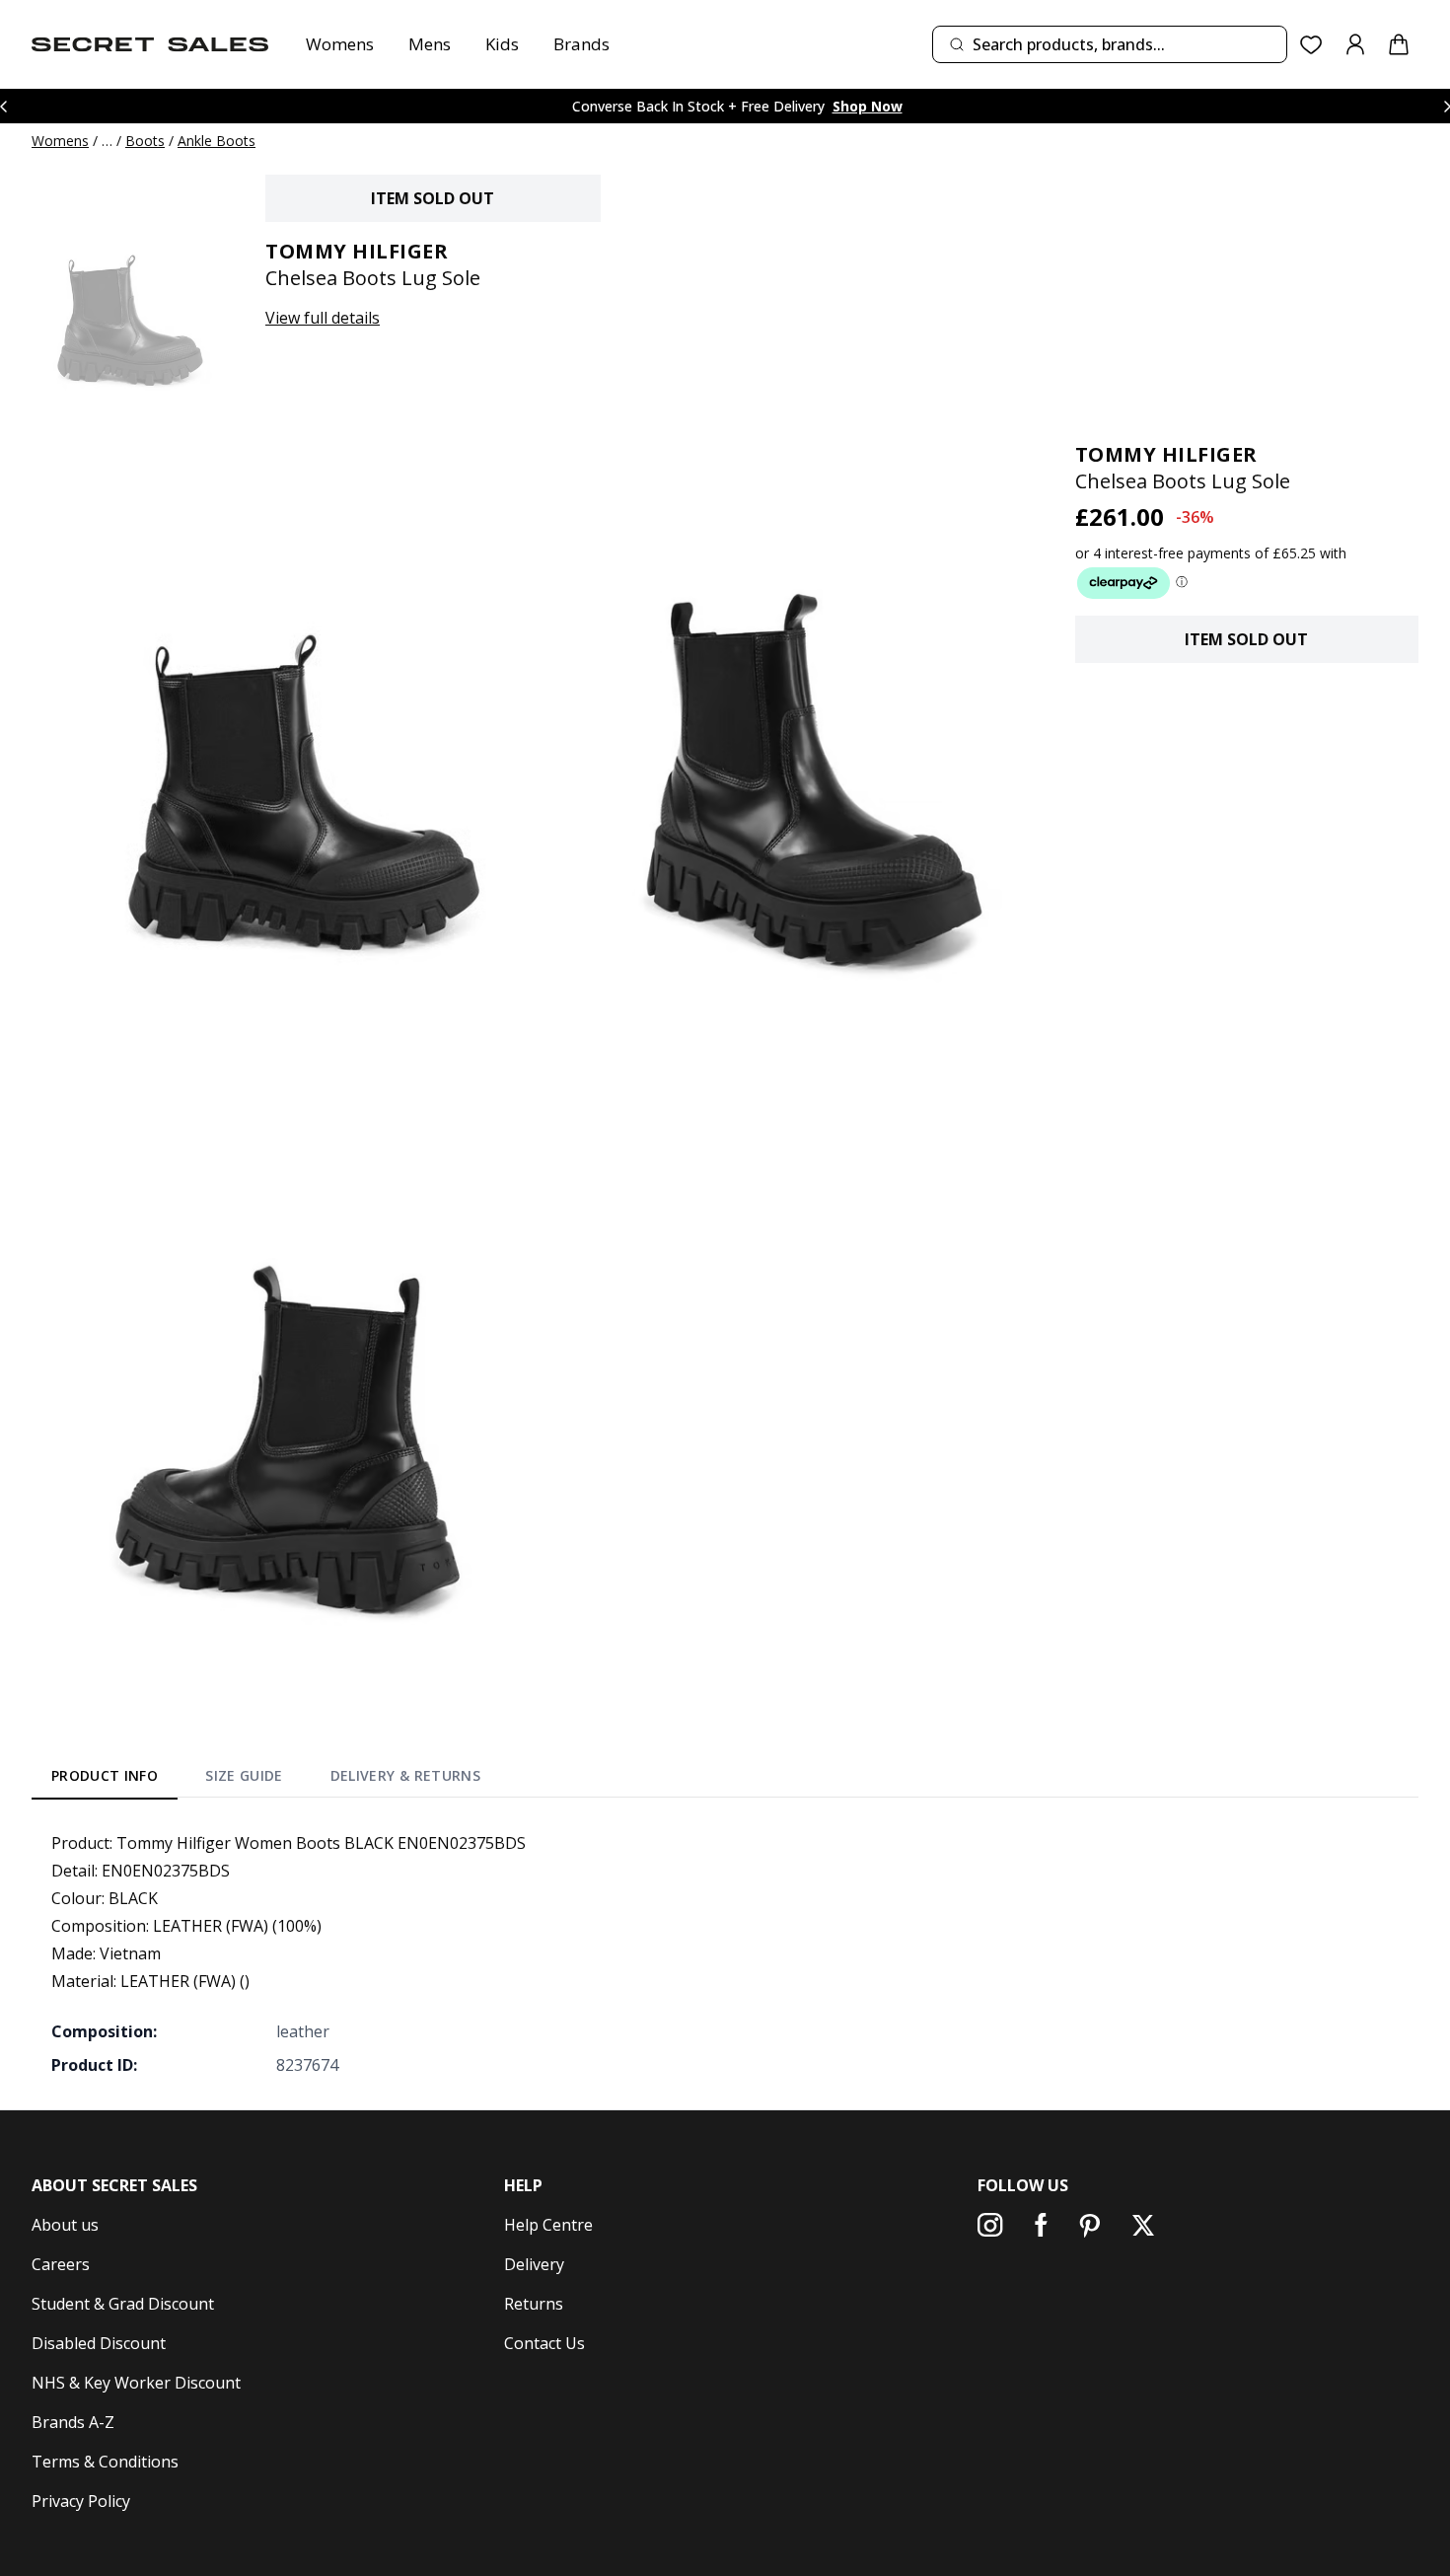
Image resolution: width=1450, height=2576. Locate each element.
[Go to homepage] (150, 44)
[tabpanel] (725, 1953)
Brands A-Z (73, 2422)
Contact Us (544, 2343)
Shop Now (868, 106)
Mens (430, 44)
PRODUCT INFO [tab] (105, 1775)
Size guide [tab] (244, 1775)
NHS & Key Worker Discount (136, 2383)
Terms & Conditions (105, 2462)
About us (65, 2225)
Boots (145, 141)
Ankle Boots (217, 141)
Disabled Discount (99, 2343)
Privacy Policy (81, 2501)
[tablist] (266, 1779)
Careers (61, 2264)
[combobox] (1110, 44)
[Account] (1355, 44)
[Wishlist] (1311, 45)
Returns (534, 2304)
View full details (323, 318)
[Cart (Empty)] (1399, 44)
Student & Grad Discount (123, 2304)
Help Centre (548, 2225)
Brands (581, 44)
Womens (340, 44)
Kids (502, 44)
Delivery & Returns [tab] (405, 1775)
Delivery (534, 2264)
